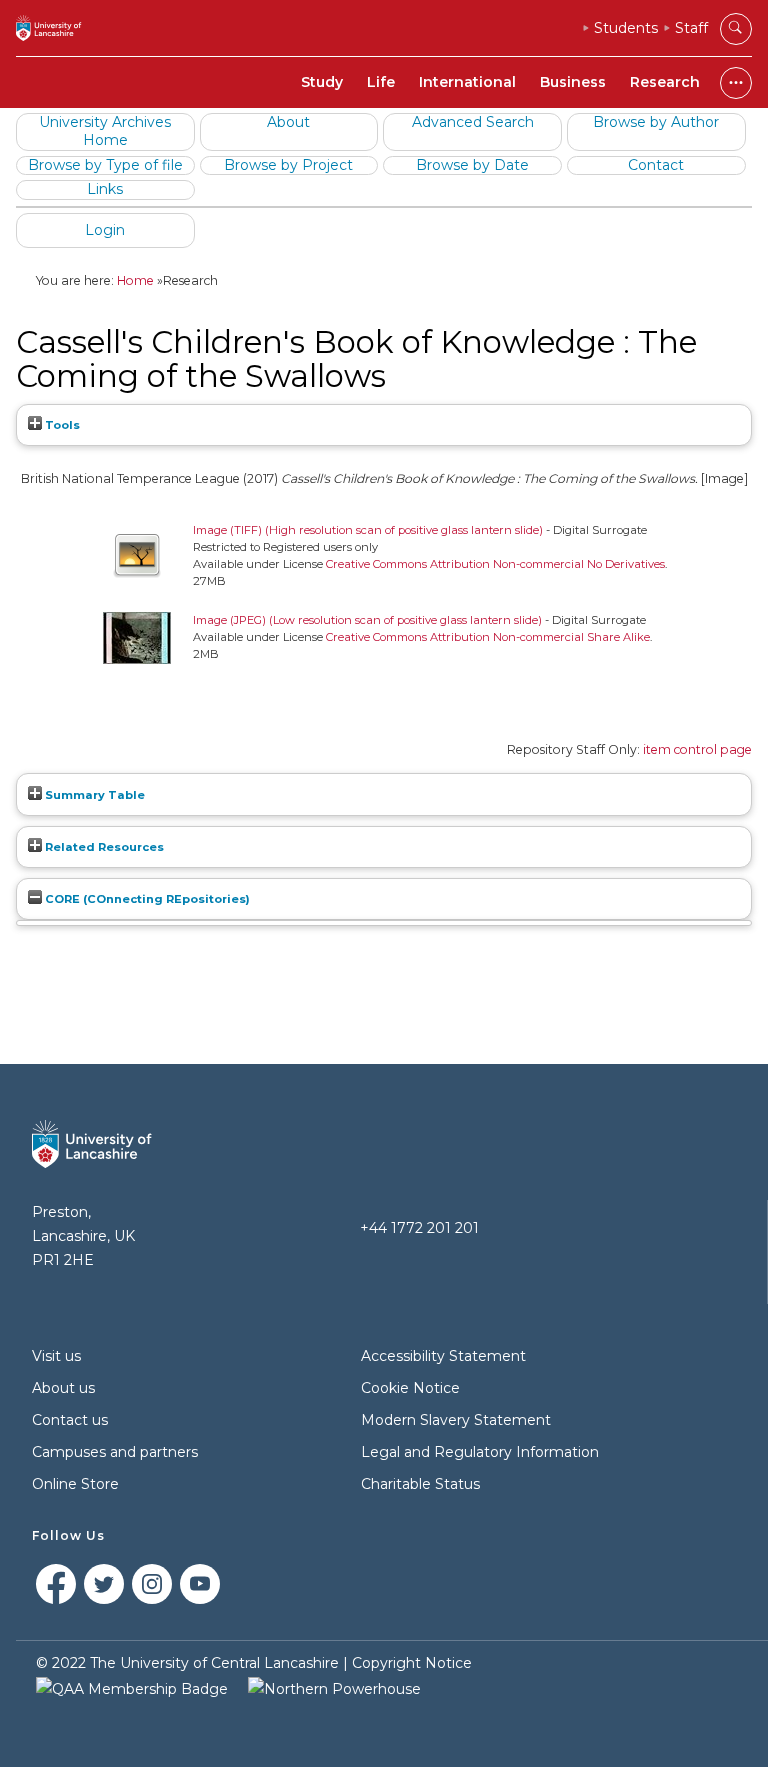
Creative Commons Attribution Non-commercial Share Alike (488, 637)
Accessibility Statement (443, 1356)
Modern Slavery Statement (456, 1420)
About (288, 122)
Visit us (56, 1356)
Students (626, 28)
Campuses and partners (115, 1452)
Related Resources (103, 847)
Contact (656, 165)
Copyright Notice (412, 1663)
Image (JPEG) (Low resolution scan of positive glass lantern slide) (367, 620)
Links (105, 189)
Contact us (70, 1420)
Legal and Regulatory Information (480, 1452)
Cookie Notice (410, 1388)
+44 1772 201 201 (419, 1228)
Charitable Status (420, 1484)
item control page (697, 749)
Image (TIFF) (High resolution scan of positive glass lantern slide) (368, 530)
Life (381, 82)
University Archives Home (105, 131)
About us (63, 1388)
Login (105, 230)
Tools (61, 425)
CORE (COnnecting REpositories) (146, 899)
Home (135, 280)
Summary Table (93, 795)
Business (573, 82)
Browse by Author (656, 122)
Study (322, 82)
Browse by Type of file (105, 165)
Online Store (75, 1484)
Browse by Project (288, 165)
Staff (691, 28)
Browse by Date (472, 165)
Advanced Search (473, 122)
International (467, 82)
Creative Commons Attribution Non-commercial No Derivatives (495, 564)
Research (665, 82)
